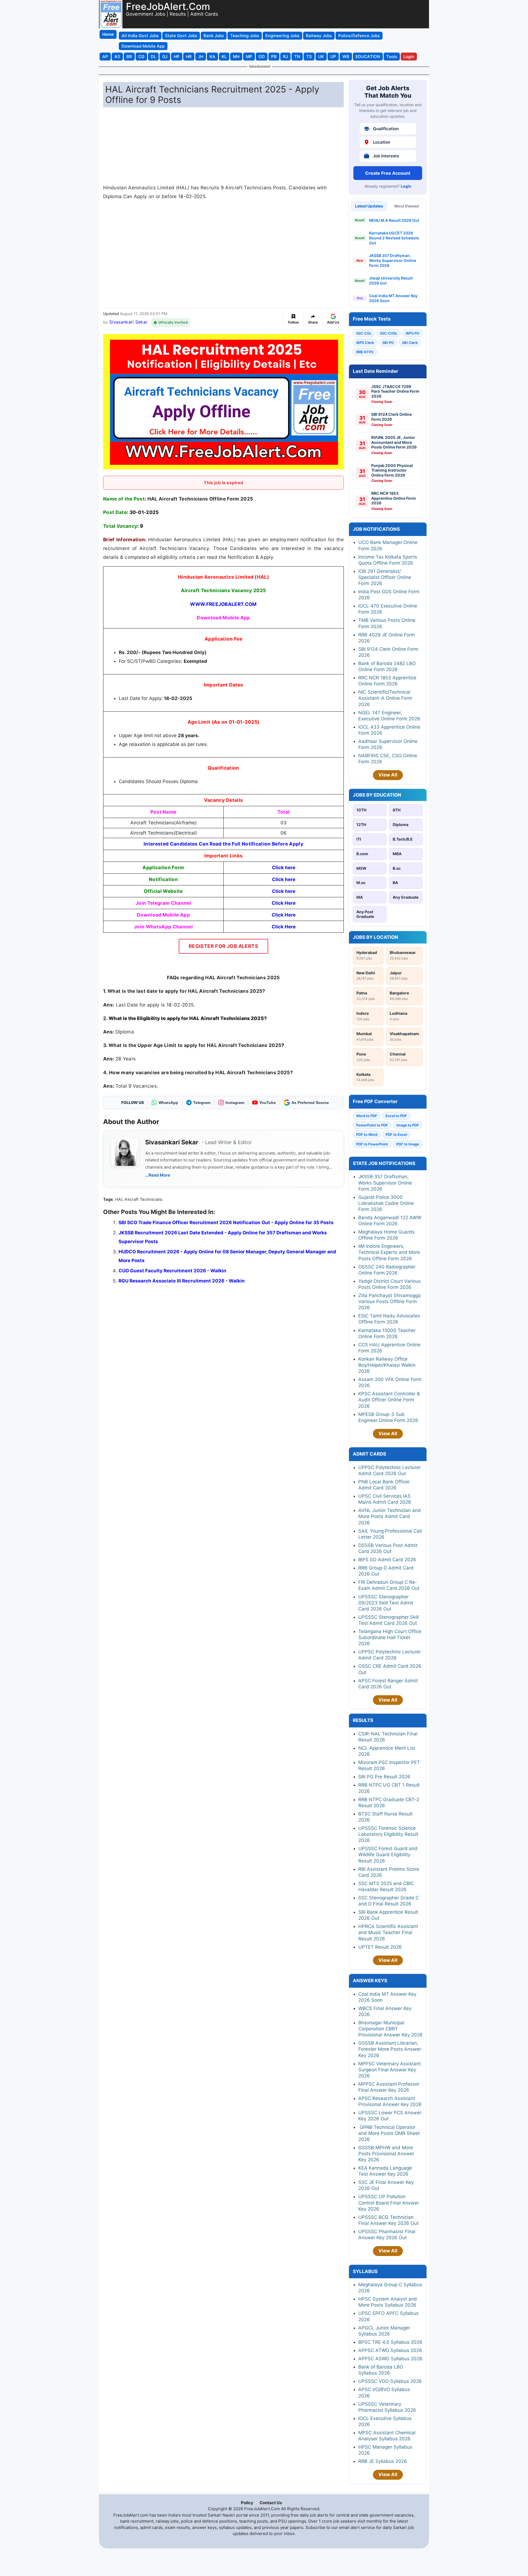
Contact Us (271, 2503)
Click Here (284, 927)
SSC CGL (364, 333)
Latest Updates (369, 206)
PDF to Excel (396, 1134)
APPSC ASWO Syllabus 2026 (390, 2359)
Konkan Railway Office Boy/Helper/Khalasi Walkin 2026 (387, 1365)
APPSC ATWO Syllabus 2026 (390, 2350)
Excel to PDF (396, 1116)
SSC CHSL (389, 333)
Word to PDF (367, 1116)
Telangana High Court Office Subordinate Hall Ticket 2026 (390, 1637)
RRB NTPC (365, 352)
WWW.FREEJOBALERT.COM (223, 604)
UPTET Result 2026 (380, 1947)
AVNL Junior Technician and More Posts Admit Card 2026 (390, 1516)
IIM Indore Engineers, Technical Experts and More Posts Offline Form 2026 (389, 1252)
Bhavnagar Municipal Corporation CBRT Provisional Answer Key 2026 (391, 2029)
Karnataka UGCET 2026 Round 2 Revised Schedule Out (394, 238)
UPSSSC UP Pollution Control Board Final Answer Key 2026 (389, 2203)
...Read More (158, 1175)
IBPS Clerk (365, 343)
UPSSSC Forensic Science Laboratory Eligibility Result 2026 (388, 1834)
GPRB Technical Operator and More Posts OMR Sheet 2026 (389, 2133)
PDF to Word (367, 1134)
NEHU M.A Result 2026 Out (394, 220)
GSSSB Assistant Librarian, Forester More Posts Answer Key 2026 (390, 2049)
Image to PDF (408, 1125)
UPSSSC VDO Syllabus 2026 (390, 2381)
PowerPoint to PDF (372, 1125)
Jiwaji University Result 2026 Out (391, 281)
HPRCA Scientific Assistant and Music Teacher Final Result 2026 (388, 1932)
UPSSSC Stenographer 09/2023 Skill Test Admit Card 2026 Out (386, 1603)
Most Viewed (407, 206)
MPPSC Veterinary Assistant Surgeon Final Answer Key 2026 (390, 2070)
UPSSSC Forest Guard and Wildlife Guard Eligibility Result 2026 (388, 1855)
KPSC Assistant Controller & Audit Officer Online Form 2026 (389, 1400)
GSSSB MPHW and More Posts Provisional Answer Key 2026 (386, 2154)
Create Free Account (388, 173)
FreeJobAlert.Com (168, 6)
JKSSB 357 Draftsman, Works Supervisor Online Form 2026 (393, 260)
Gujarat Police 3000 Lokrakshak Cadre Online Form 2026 (386, 1203)
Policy (247, 2503)
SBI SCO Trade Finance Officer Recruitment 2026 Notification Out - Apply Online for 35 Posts (226, 1223)
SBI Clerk (410, 343)
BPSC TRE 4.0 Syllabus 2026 (390, 2342)
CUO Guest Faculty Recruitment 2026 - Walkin (172, 1271)
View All (388, 775)
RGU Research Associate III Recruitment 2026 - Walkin (182, 1281)
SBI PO (388, 343)
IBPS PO (413, 333)
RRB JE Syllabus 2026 (383, 2461)
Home (108, 34)
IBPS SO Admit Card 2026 (387, 1560)
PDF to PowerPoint (372, 1144)
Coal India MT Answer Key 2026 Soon (393, 298)
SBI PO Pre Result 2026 (384, 1777)
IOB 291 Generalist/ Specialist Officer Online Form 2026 (385, 577)
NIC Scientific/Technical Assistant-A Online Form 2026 (385, 698)
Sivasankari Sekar (128, 322)
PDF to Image (408, 1144)
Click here (284, 868)
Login (406, 186)
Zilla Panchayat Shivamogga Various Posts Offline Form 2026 (390, 1301)
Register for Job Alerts (223, 946)
